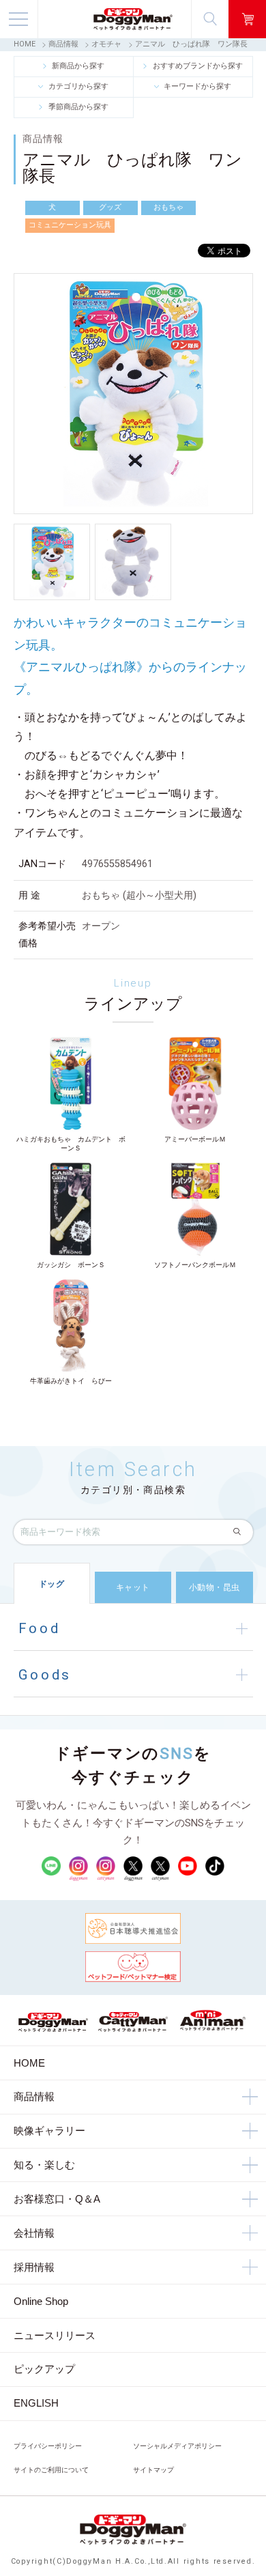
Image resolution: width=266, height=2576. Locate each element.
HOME (25, 44)
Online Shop (41, 2301)
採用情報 (34, 2267)
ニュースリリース (55, 2335)
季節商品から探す (78, 107)
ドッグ (52, 1584)
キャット (133, 1587)
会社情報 (34, 2233)
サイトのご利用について (51, 2470)
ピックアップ (44, 2369)
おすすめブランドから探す (198, 66)
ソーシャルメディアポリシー (177, 2446)
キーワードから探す (197, 86)
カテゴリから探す (78, 86)
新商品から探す (78, 66)
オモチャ (106, 44)
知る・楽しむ (44, 2165)
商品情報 (63, 44)
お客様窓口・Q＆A (57, 2199)
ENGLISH (36, 2403)
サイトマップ (153, 2470)
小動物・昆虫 (215, 1587)
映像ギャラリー (49, 2131)
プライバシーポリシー (48, 2446)
